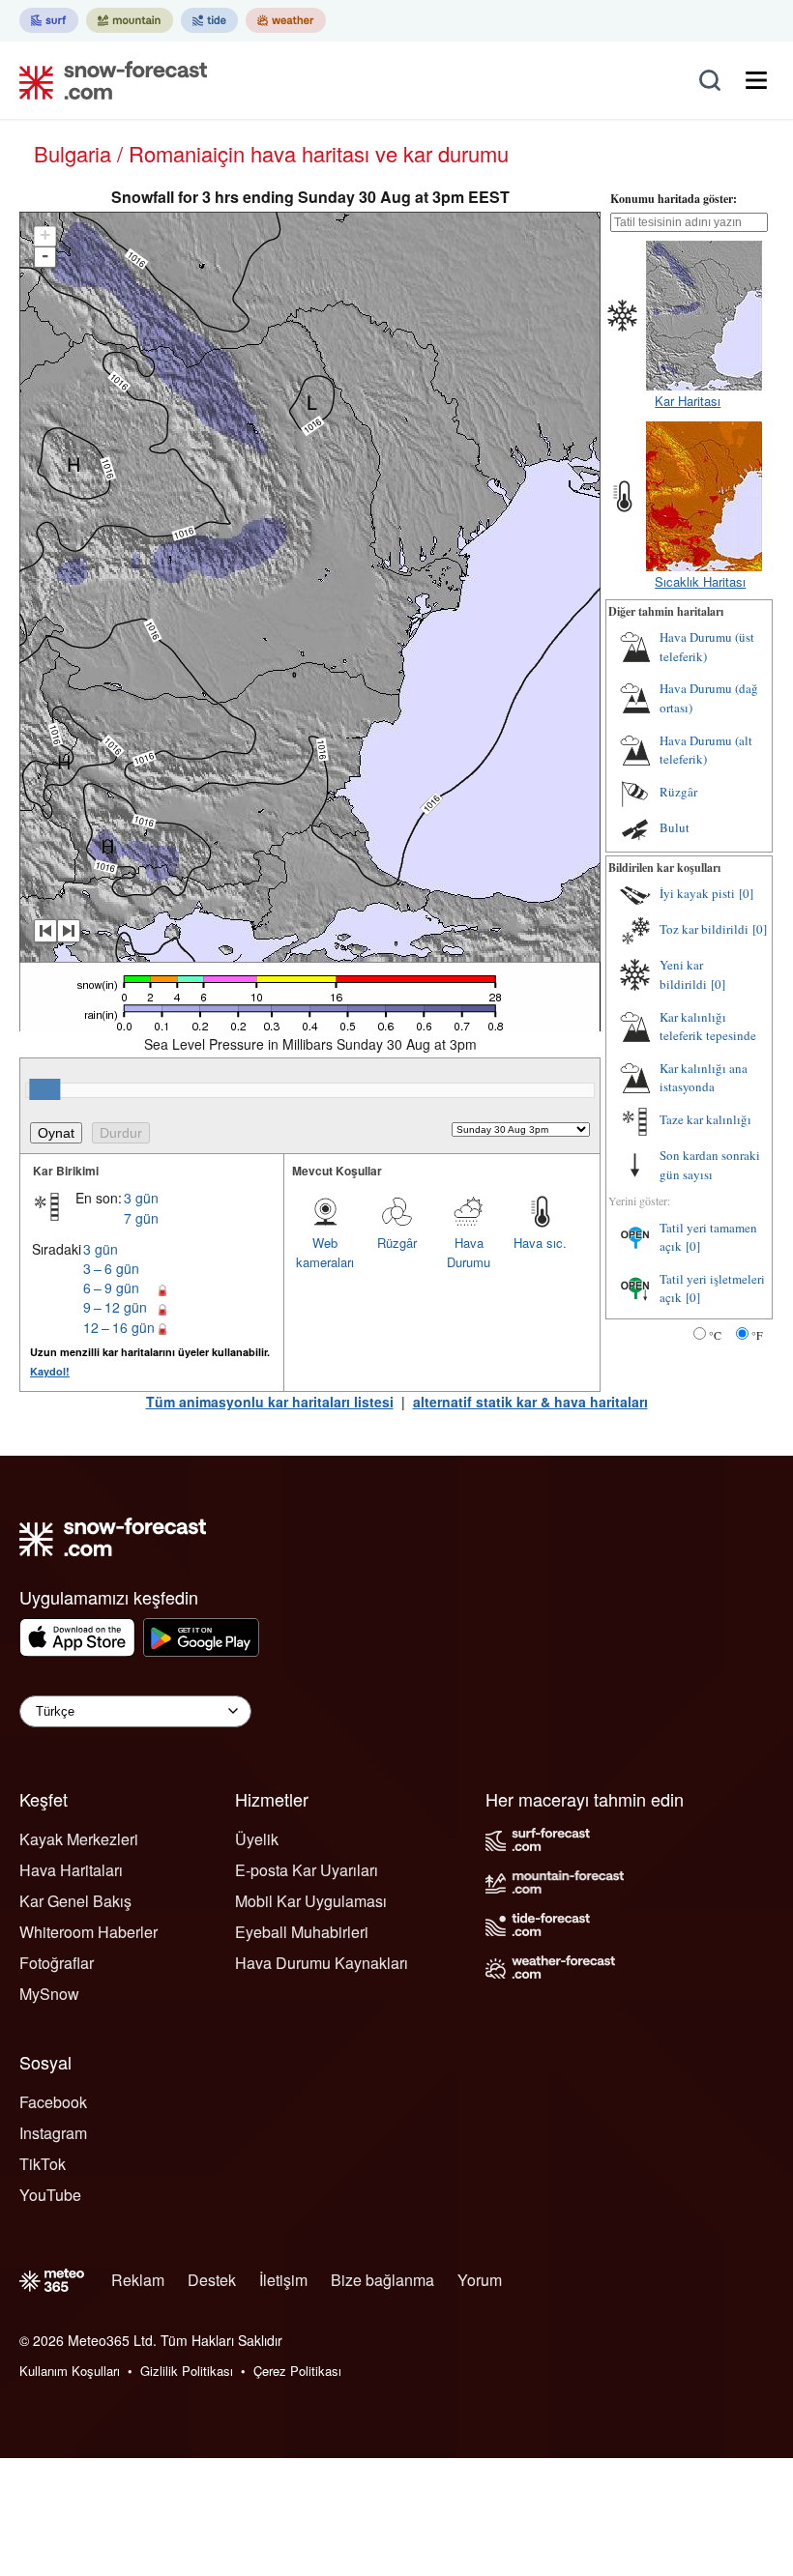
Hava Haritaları (71, 1870)
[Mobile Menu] (756, 80)
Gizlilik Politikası (187, 2371)
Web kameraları (325, 1252)
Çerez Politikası (297, 2371)
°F (757, 1335)
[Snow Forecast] (107, 80)
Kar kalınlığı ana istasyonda (704, 1078)
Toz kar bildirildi (704, 929)
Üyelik (257, 1839)
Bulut (675, 827)
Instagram (53, 2133)
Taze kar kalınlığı (705, 1119)
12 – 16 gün (119, 1327)
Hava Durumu (469, 1252)
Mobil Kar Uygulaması (311, 1901)
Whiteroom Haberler (88, 1932)
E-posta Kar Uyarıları (307, 1870)
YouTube (50, 2195)
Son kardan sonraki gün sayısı (710, 1165)
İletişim (283, 2280)
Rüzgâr (397, 1243)
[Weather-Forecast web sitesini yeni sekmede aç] (286, 20)
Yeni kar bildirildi (683, 974)
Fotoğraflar (57, 1963)
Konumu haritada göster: (674, 199)
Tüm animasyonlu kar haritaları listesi (270, 1402)
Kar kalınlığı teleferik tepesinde (708, 1027)
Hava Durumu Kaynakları (322, 1963)
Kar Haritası (688, 401)
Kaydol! (50, 1371)
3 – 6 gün (111, 1268)
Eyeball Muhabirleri (302, 1932)
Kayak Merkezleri (79, 1839)
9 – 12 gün (115, 1307)
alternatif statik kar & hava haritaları (530, 1402)
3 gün (141, 1198)
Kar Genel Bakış (75, 1901)
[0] (746, 893)
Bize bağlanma (382, 2280)
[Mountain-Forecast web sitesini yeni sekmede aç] (130, 20)
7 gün (141, 1218)
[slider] (44, 1089)
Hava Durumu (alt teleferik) (706, 750)
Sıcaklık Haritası (700, 581)
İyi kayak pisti (697, 893)
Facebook (53, 2102)
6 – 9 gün (111, 1288)
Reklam (138, 2280)
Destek (212, 2280)
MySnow (49, 1994)
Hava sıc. (540, 1243)
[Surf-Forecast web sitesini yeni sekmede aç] (49, 20)
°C (715, 1335)
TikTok (43, 2164)
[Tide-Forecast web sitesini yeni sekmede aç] (209, 20)
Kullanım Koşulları (70, 2371)
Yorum (480, 2280)
